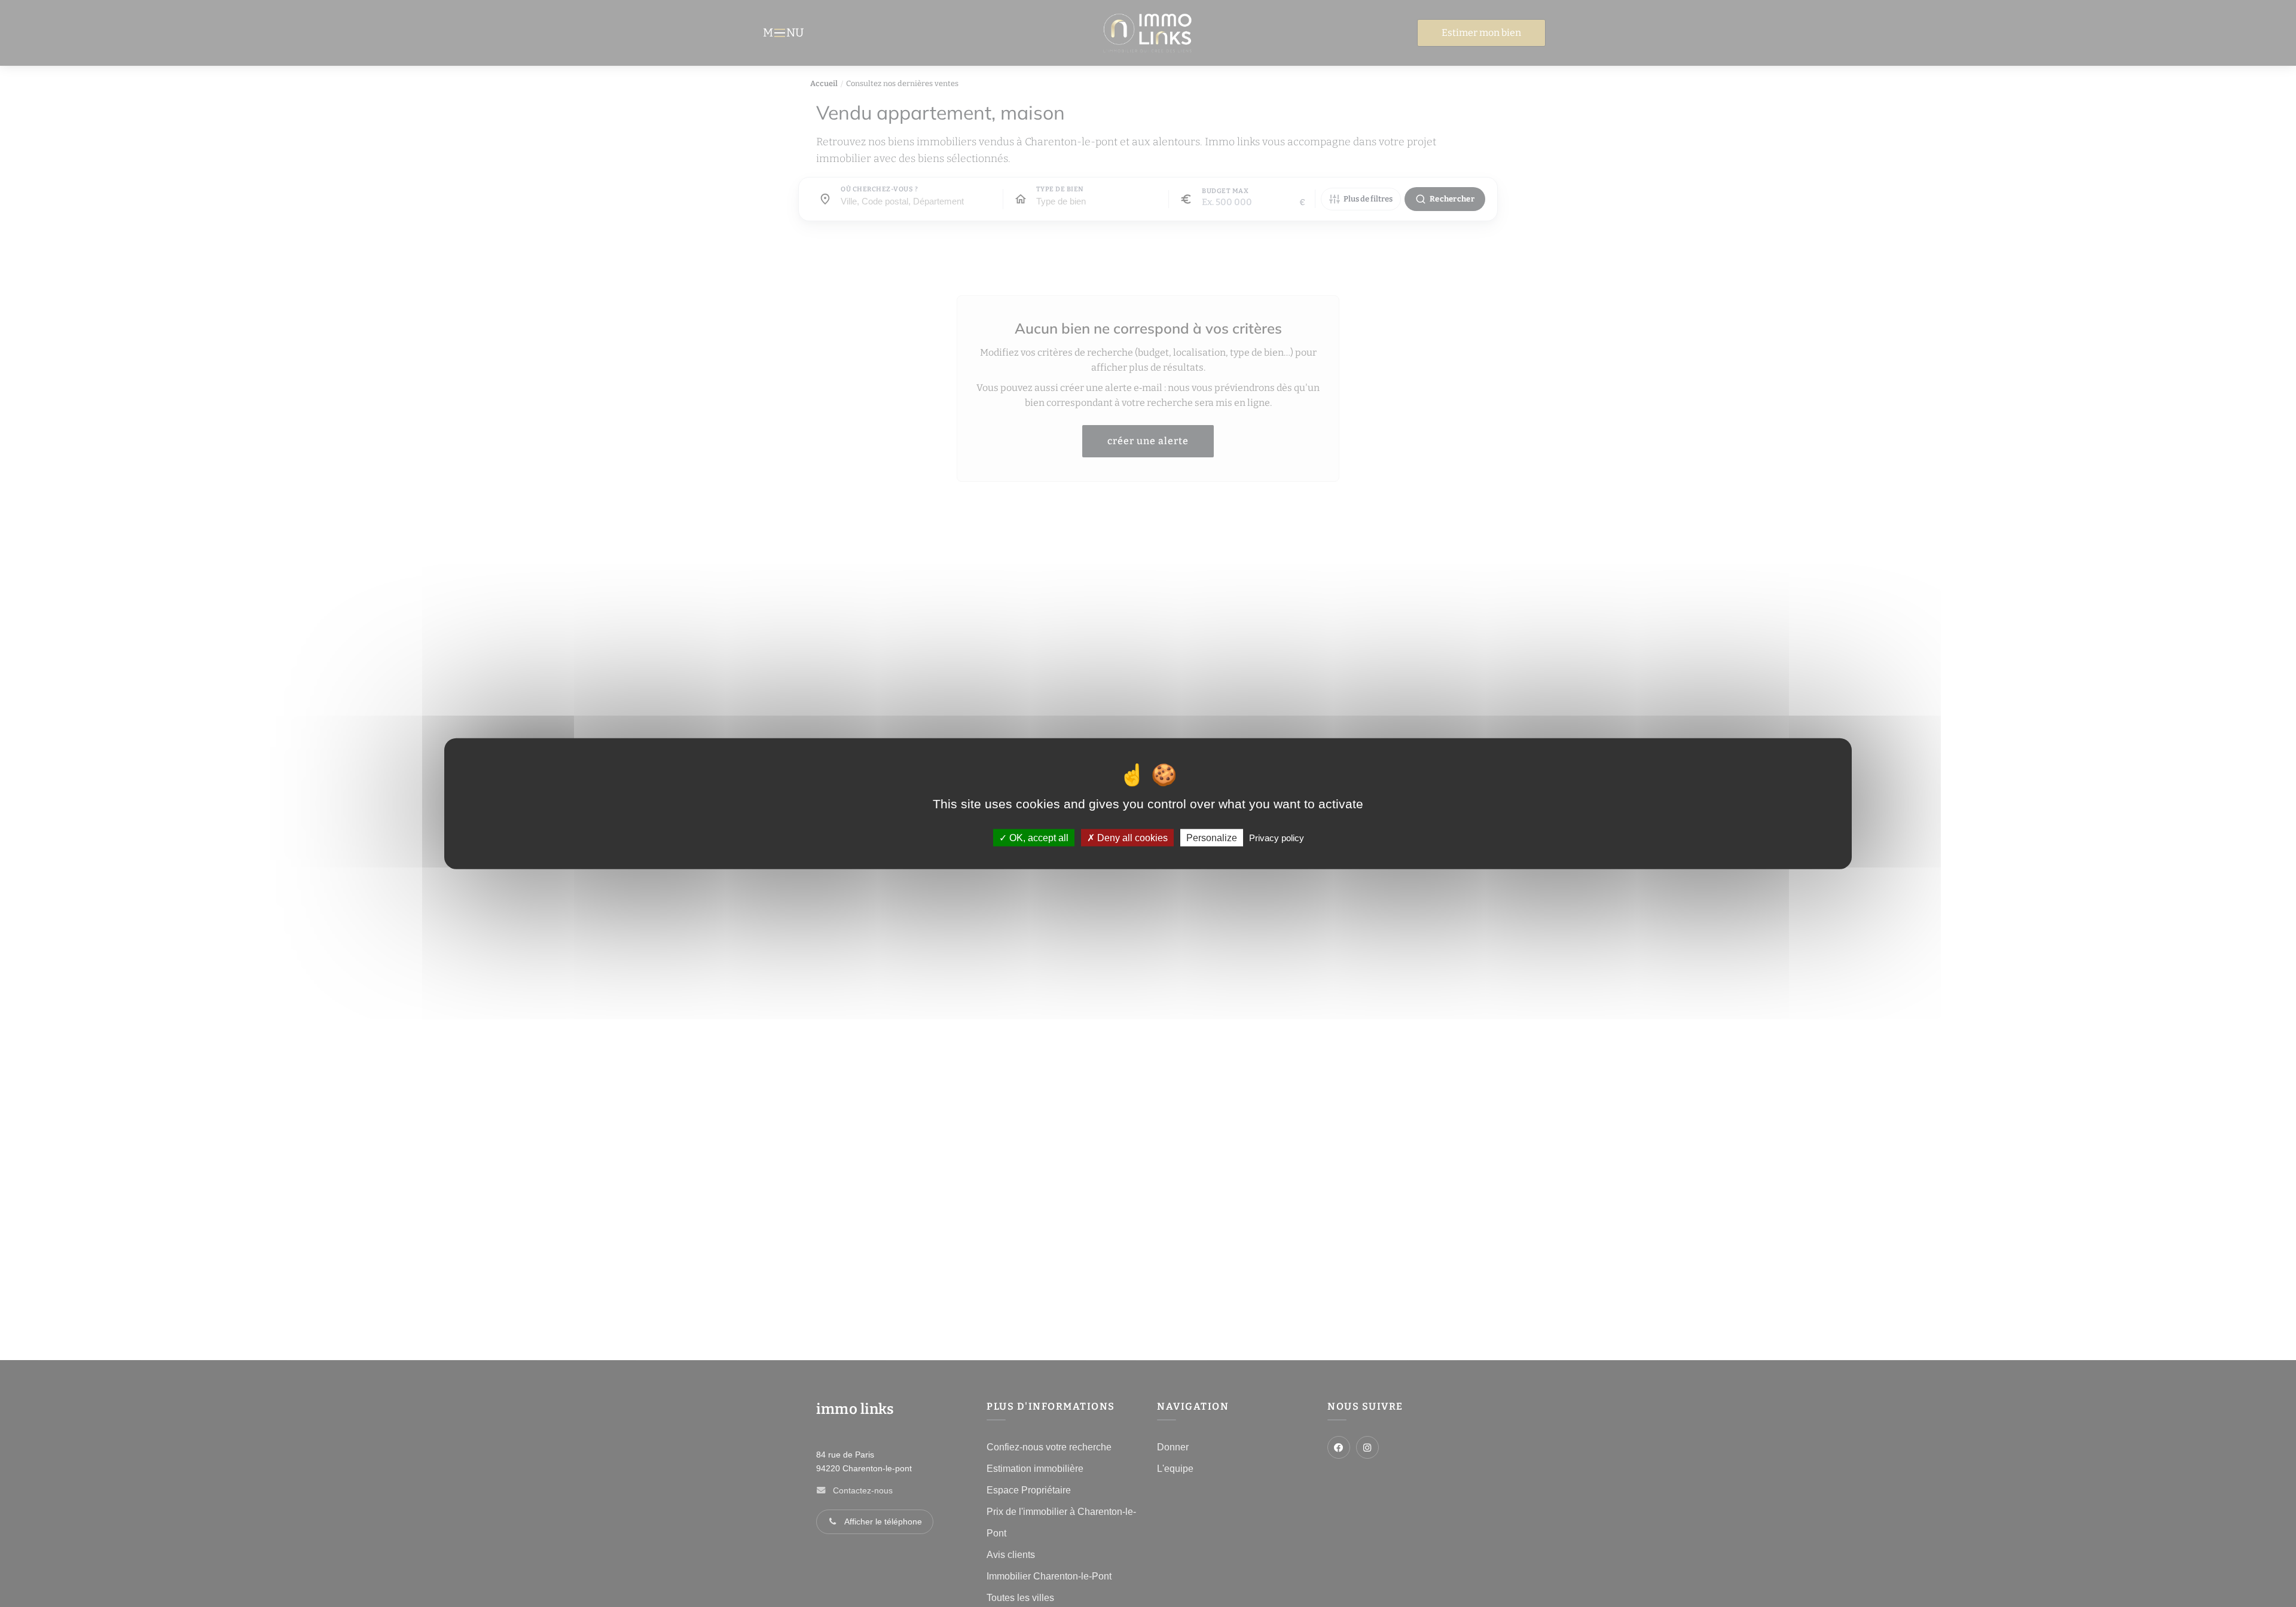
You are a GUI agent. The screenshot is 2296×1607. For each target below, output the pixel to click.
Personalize (1212, 837)
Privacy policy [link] (1277, 837)
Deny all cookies (1131, 837)
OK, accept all (1038, 837)
